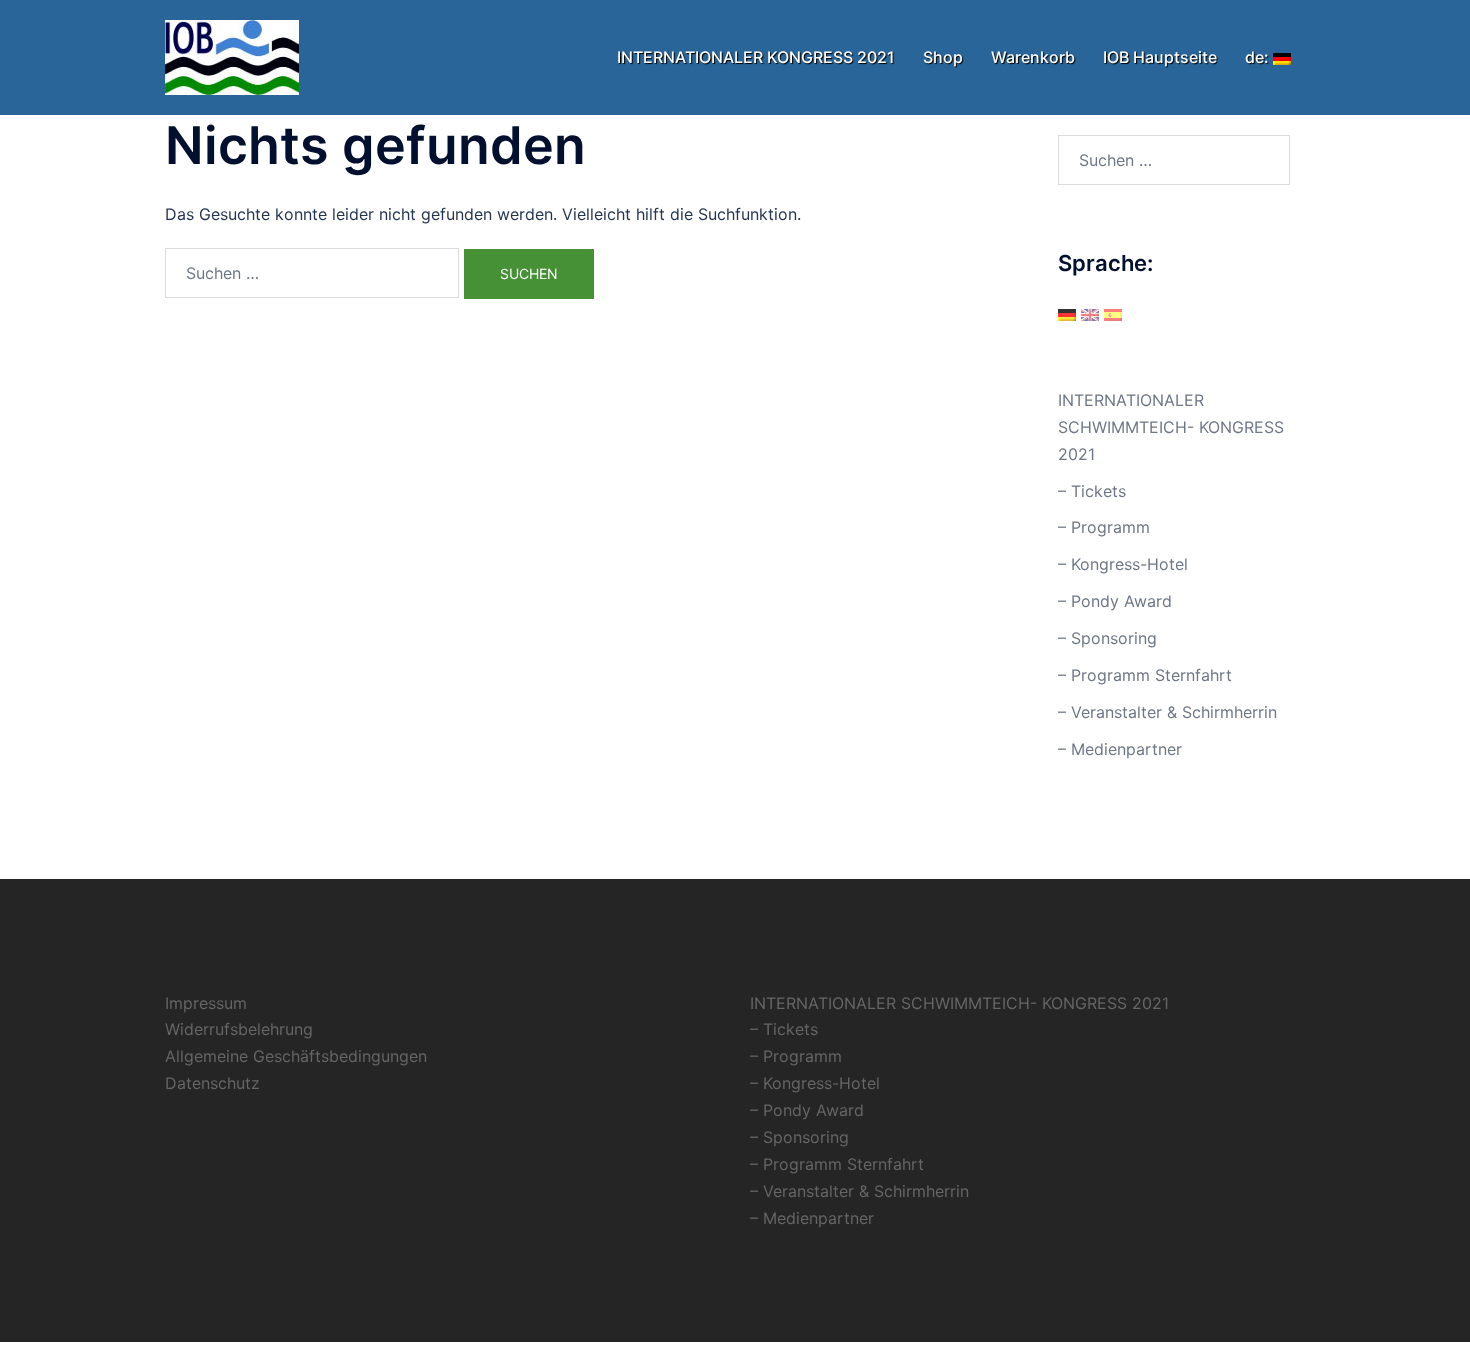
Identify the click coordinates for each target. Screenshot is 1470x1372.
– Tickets (1092, 491)
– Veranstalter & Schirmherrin (1167, 712)
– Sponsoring (1107, 638)
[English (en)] (1090, 313)
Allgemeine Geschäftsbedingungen (296, 1056)
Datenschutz (212, 1083)
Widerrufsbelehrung (239, 1029)
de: (1259, 57)
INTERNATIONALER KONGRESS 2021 (756, 57)
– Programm (1104, 527)
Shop (943, 57)
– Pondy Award (1115, 601)
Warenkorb (1033, 57)
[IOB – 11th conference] (232, 56)
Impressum (206, 1003)
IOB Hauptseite (1160, 57)
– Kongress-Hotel (1123, 564)
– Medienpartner (1120, 749)
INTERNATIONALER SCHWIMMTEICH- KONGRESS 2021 (1171, 427)
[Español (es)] (1113, 313)
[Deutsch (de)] (1067, 313)
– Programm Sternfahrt (1145, 675)
